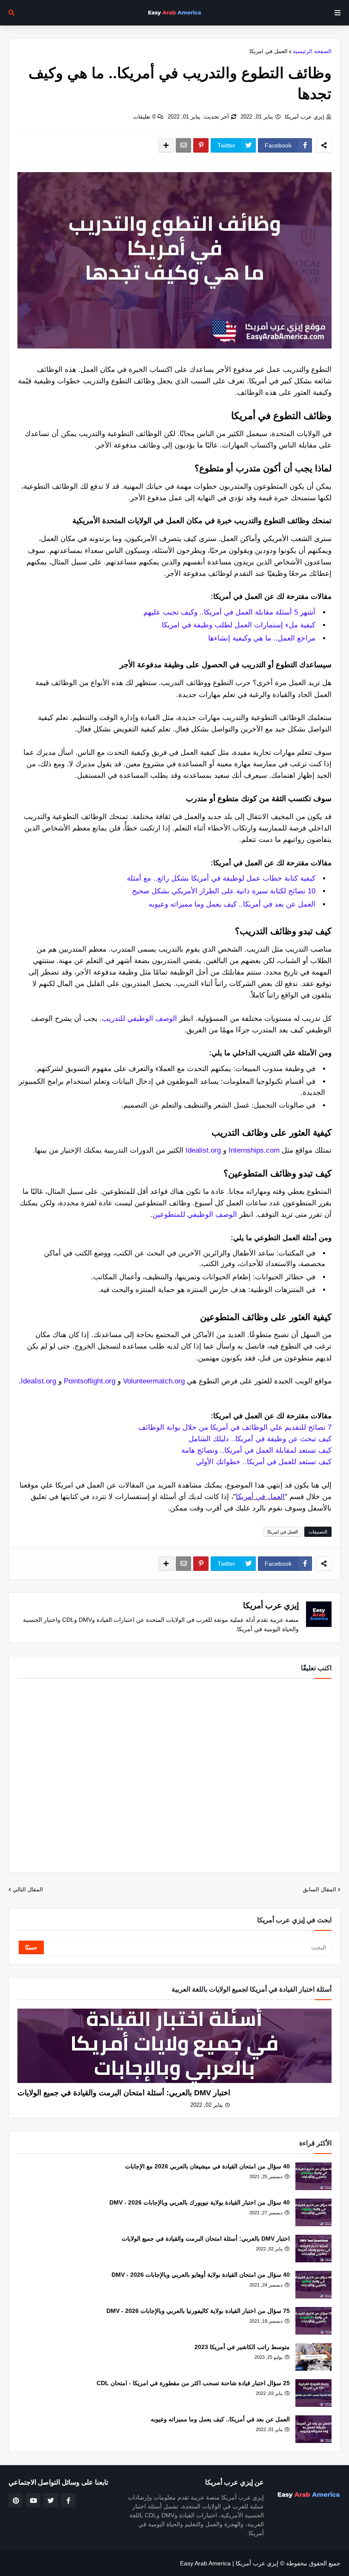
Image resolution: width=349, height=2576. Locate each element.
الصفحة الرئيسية (312, 51)
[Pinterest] (201, 145)
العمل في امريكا (269, 51)
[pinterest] (16, 2500)
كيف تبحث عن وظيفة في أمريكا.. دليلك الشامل (260, 1439)
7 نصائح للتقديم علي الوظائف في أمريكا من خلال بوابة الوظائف (235, 1427)
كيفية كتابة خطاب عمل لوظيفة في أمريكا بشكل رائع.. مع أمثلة (221, 878)
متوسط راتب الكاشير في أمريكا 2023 (242, 2347)
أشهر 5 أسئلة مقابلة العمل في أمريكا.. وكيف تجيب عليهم (229, 612)
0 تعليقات (144, 117)
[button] (338, 13)
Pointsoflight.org (90, 1381)
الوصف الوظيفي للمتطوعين (195, 1214)
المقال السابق (319, 1889)
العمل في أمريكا (260, 1497)
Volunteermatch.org (154, 1381)
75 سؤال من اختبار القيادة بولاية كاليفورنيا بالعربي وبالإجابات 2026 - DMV (198, 2311)
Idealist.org (203, 1150)
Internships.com (254, 1150)
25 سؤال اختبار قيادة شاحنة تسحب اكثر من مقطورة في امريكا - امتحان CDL (193, 2383)
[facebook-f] (68, 2500)
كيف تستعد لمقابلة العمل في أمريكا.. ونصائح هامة (256, 1450)
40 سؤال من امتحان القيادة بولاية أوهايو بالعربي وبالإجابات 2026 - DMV (201, 2275)
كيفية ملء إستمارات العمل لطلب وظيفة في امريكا (239, 625)
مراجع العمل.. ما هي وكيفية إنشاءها (262, 638)
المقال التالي (28, 1889)
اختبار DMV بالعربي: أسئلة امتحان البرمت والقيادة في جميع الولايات (124, 2093)
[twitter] (51, 2500)
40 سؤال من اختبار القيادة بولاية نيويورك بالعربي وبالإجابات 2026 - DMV (200, 2202)
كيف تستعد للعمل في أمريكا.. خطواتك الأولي (264, 1462)
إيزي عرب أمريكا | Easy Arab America (229, 2563)
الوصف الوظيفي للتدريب (139, 1019)
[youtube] (33, 2500)
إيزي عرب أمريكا (305, 117)
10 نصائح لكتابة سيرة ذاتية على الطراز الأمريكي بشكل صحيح (224, 891)
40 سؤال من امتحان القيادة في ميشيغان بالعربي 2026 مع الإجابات (207, 2166)
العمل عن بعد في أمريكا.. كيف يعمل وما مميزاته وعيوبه (232, 904)
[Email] (183, 145)
